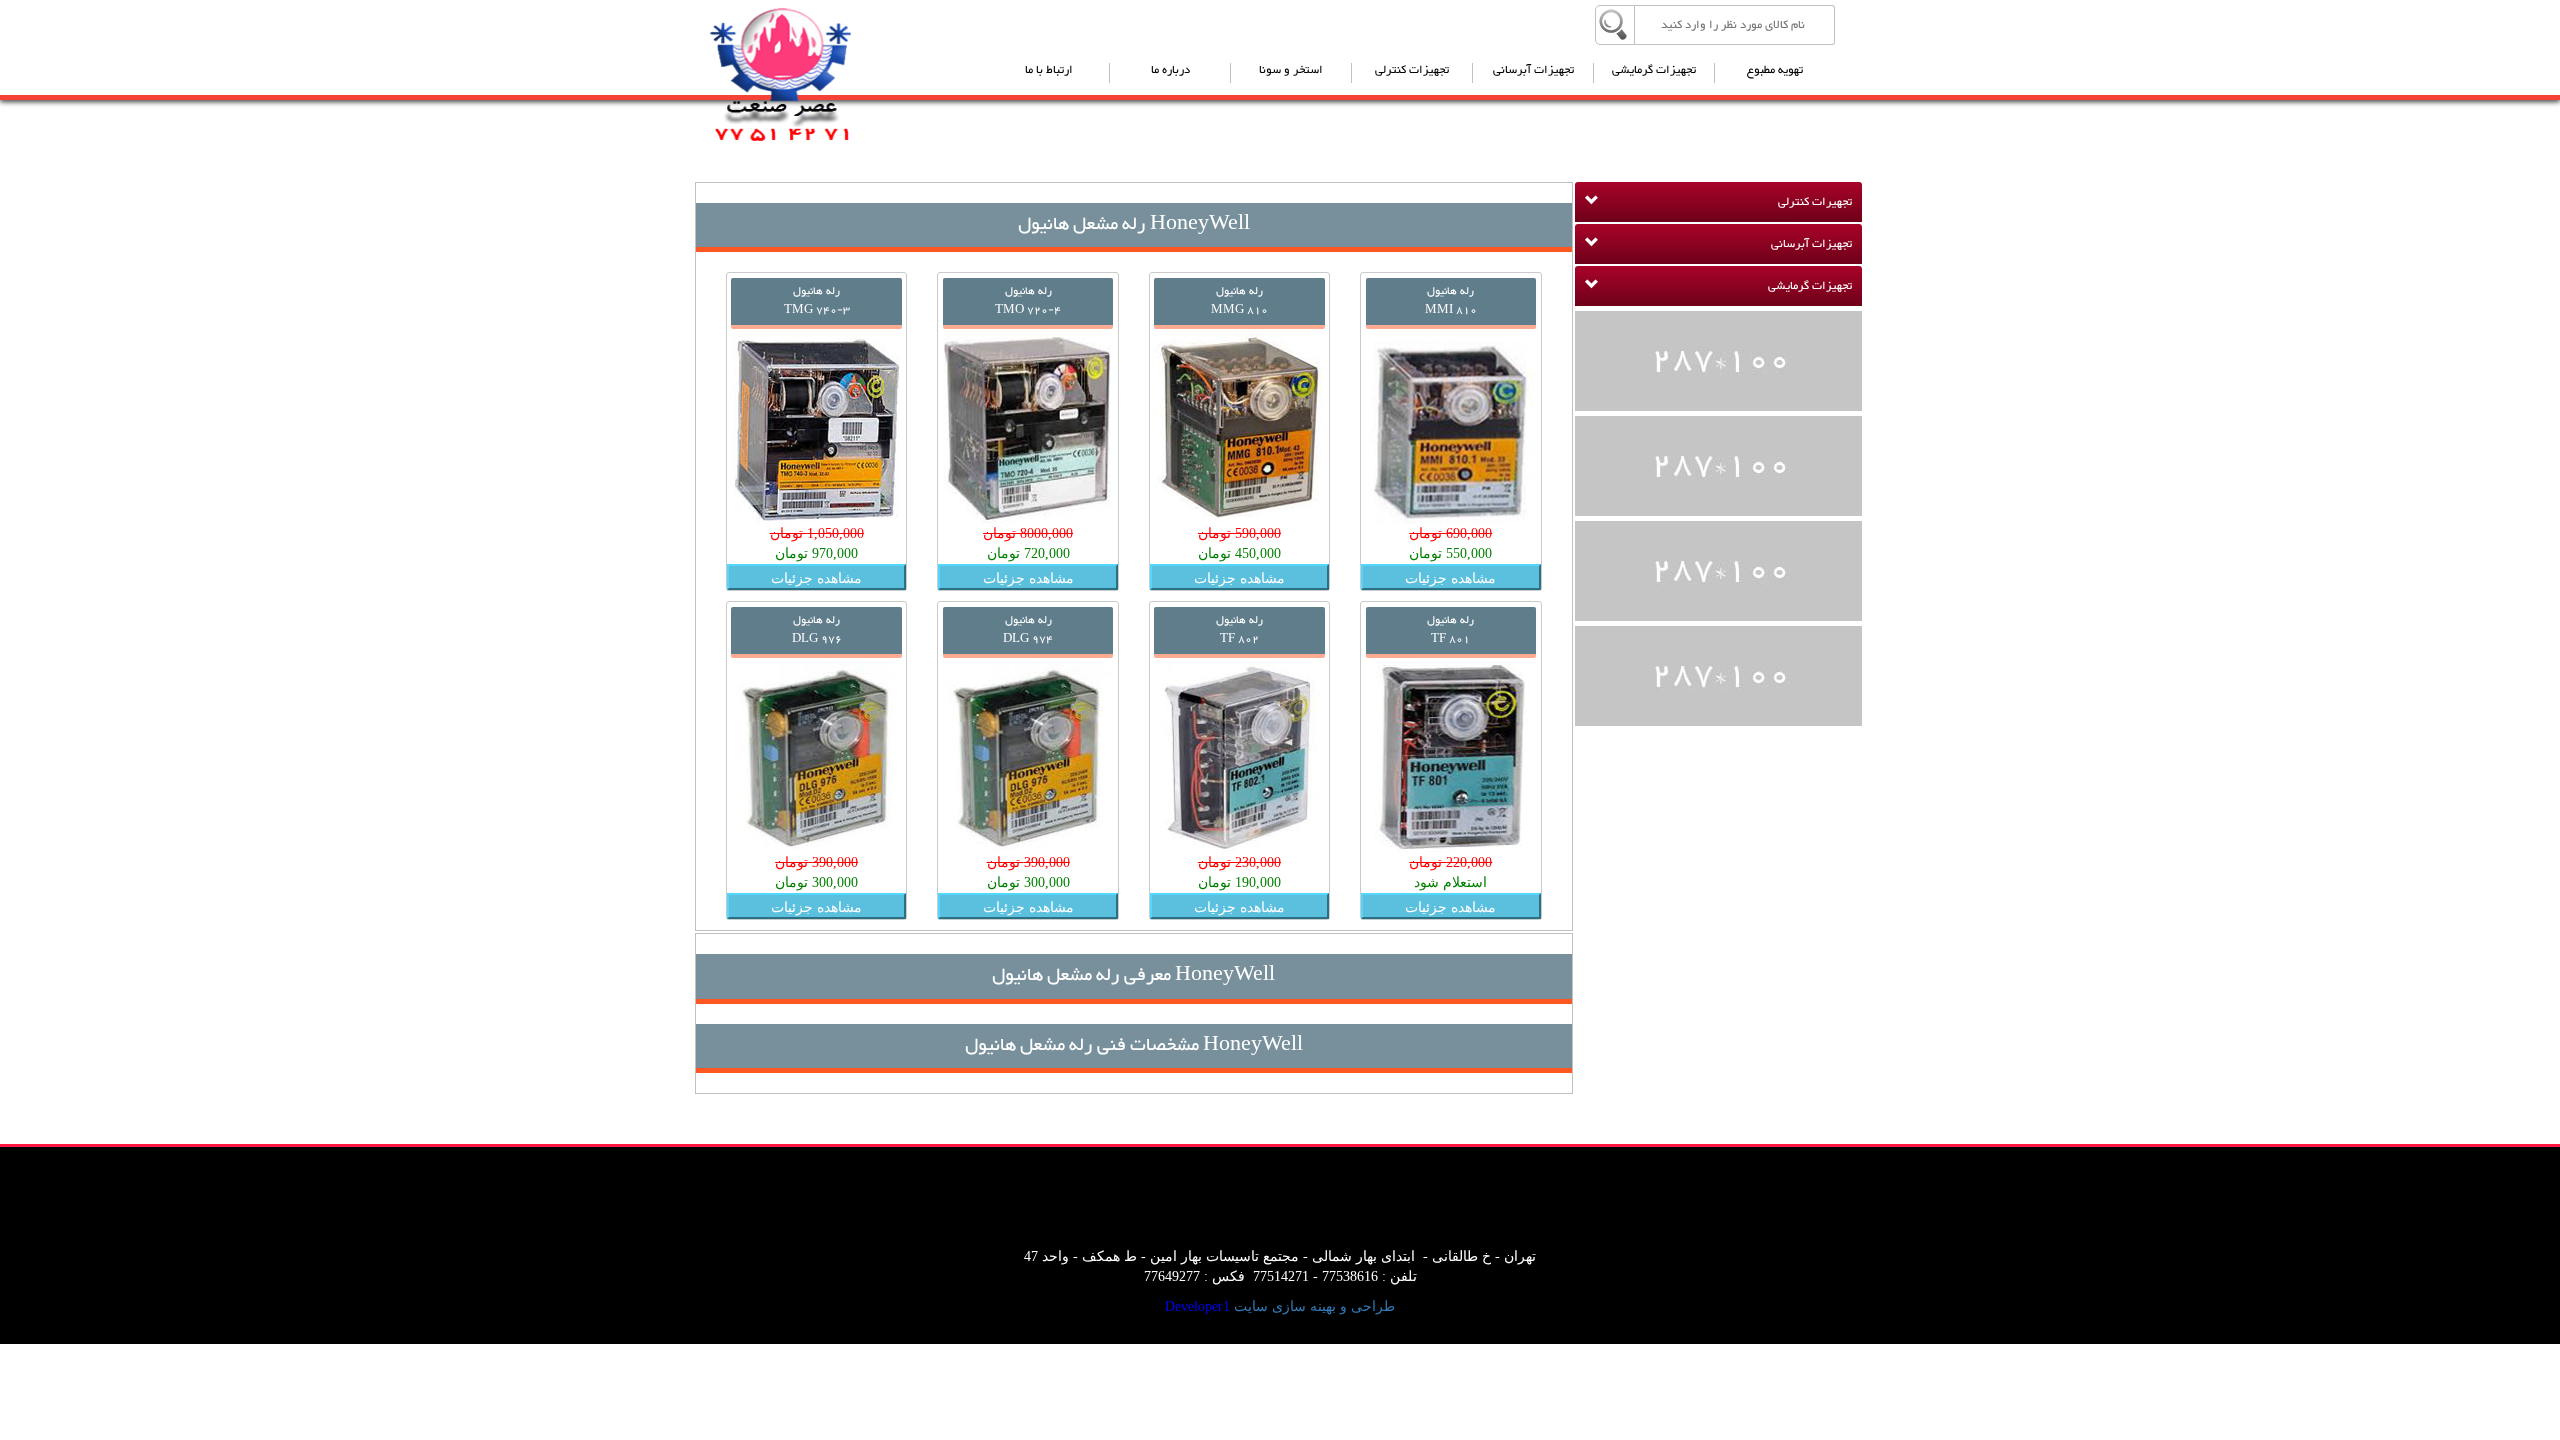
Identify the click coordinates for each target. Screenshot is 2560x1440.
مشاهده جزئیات (1450, 577)
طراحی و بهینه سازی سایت (1314, 1306)
